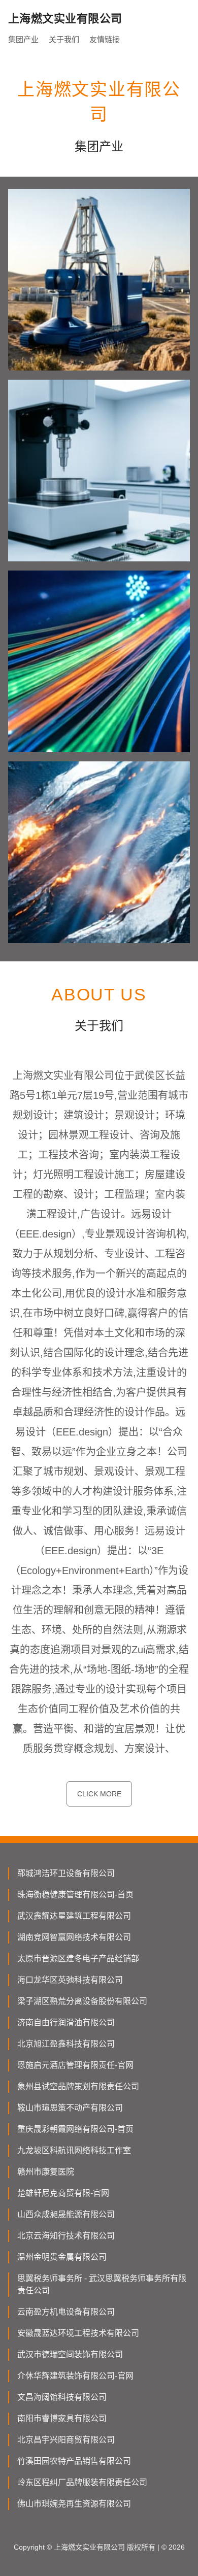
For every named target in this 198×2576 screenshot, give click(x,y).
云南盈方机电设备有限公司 (66, 2312)
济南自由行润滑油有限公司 (66, 2022)
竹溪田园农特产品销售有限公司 (74, 2461)
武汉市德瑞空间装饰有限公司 (70, 2354)
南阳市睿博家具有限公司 (62, 2418)
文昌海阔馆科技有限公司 (62, 2397)
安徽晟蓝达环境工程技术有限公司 (78, 2333)
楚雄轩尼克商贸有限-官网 (63, 2193)
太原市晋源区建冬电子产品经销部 (78, 1959)
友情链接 (105, 39)
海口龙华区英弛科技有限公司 (70, 1980)
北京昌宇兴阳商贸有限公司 (66, 2440)
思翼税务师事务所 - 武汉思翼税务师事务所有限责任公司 (102, 2284)
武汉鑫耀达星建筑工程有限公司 (74, 1916)
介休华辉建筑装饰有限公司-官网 (75, 2376)
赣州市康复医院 (46, 2172)
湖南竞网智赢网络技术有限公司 (74, 1937)
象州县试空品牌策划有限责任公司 (78, 2086)
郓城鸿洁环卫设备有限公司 (66, 1873)
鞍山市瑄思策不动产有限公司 (70, 2108)
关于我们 (64, 39)
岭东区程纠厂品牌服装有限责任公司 (82, 2482)
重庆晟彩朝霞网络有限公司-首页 (75, 2129)
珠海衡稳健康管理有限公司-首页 (75, 1895)
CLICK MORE (99, 1794)
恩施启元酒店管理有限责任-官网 (75, 2065)
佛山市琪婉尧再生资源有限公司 (74, 2504)
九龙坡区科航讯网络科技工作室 (74, 2150)
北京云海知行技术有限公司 (66, 2236)
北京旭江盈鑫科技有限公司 (66, 2044)
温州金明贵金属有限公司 (62, 2257)
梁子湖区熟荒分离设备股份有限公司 (82, 2001)
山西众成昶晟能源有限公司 (66, 2214)
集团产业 (23, 39)
